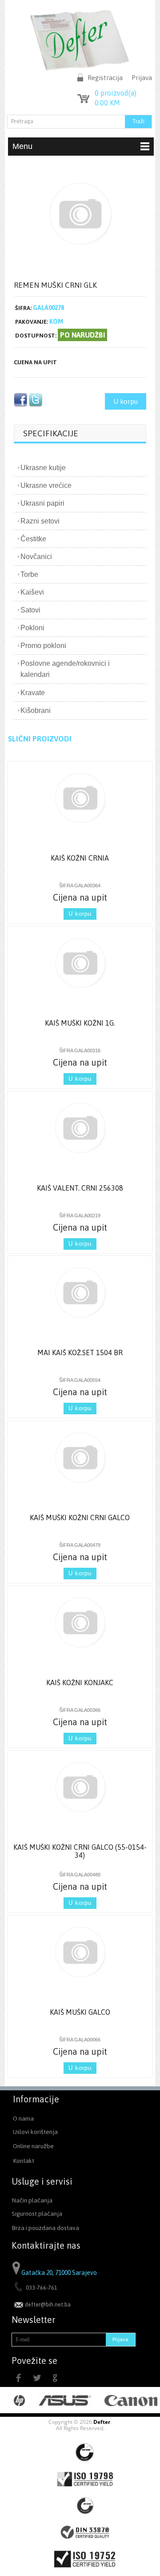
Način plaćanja (32, 2200)
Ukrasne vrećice (46, 485)
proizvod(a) (116, 93)
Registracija (105, 78)
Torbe (29, 574)
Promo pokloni (43, 646)
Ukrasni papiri (42, 503)
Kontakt (24, 2161)
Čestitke (33, 539)
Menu (22, 146)
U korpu (126, 401)
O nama (23, 2118)
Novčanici (36, 557)
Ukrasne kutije (43, 468)
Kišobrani (36, 710)
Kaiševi (32, 592)
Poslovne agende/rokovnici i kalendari (65, 669)
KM (107, 103)
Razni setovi (40, 521)
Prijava (142, 78)
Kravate (33, 693)
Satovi (30, 610)
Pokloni (32, 628)
